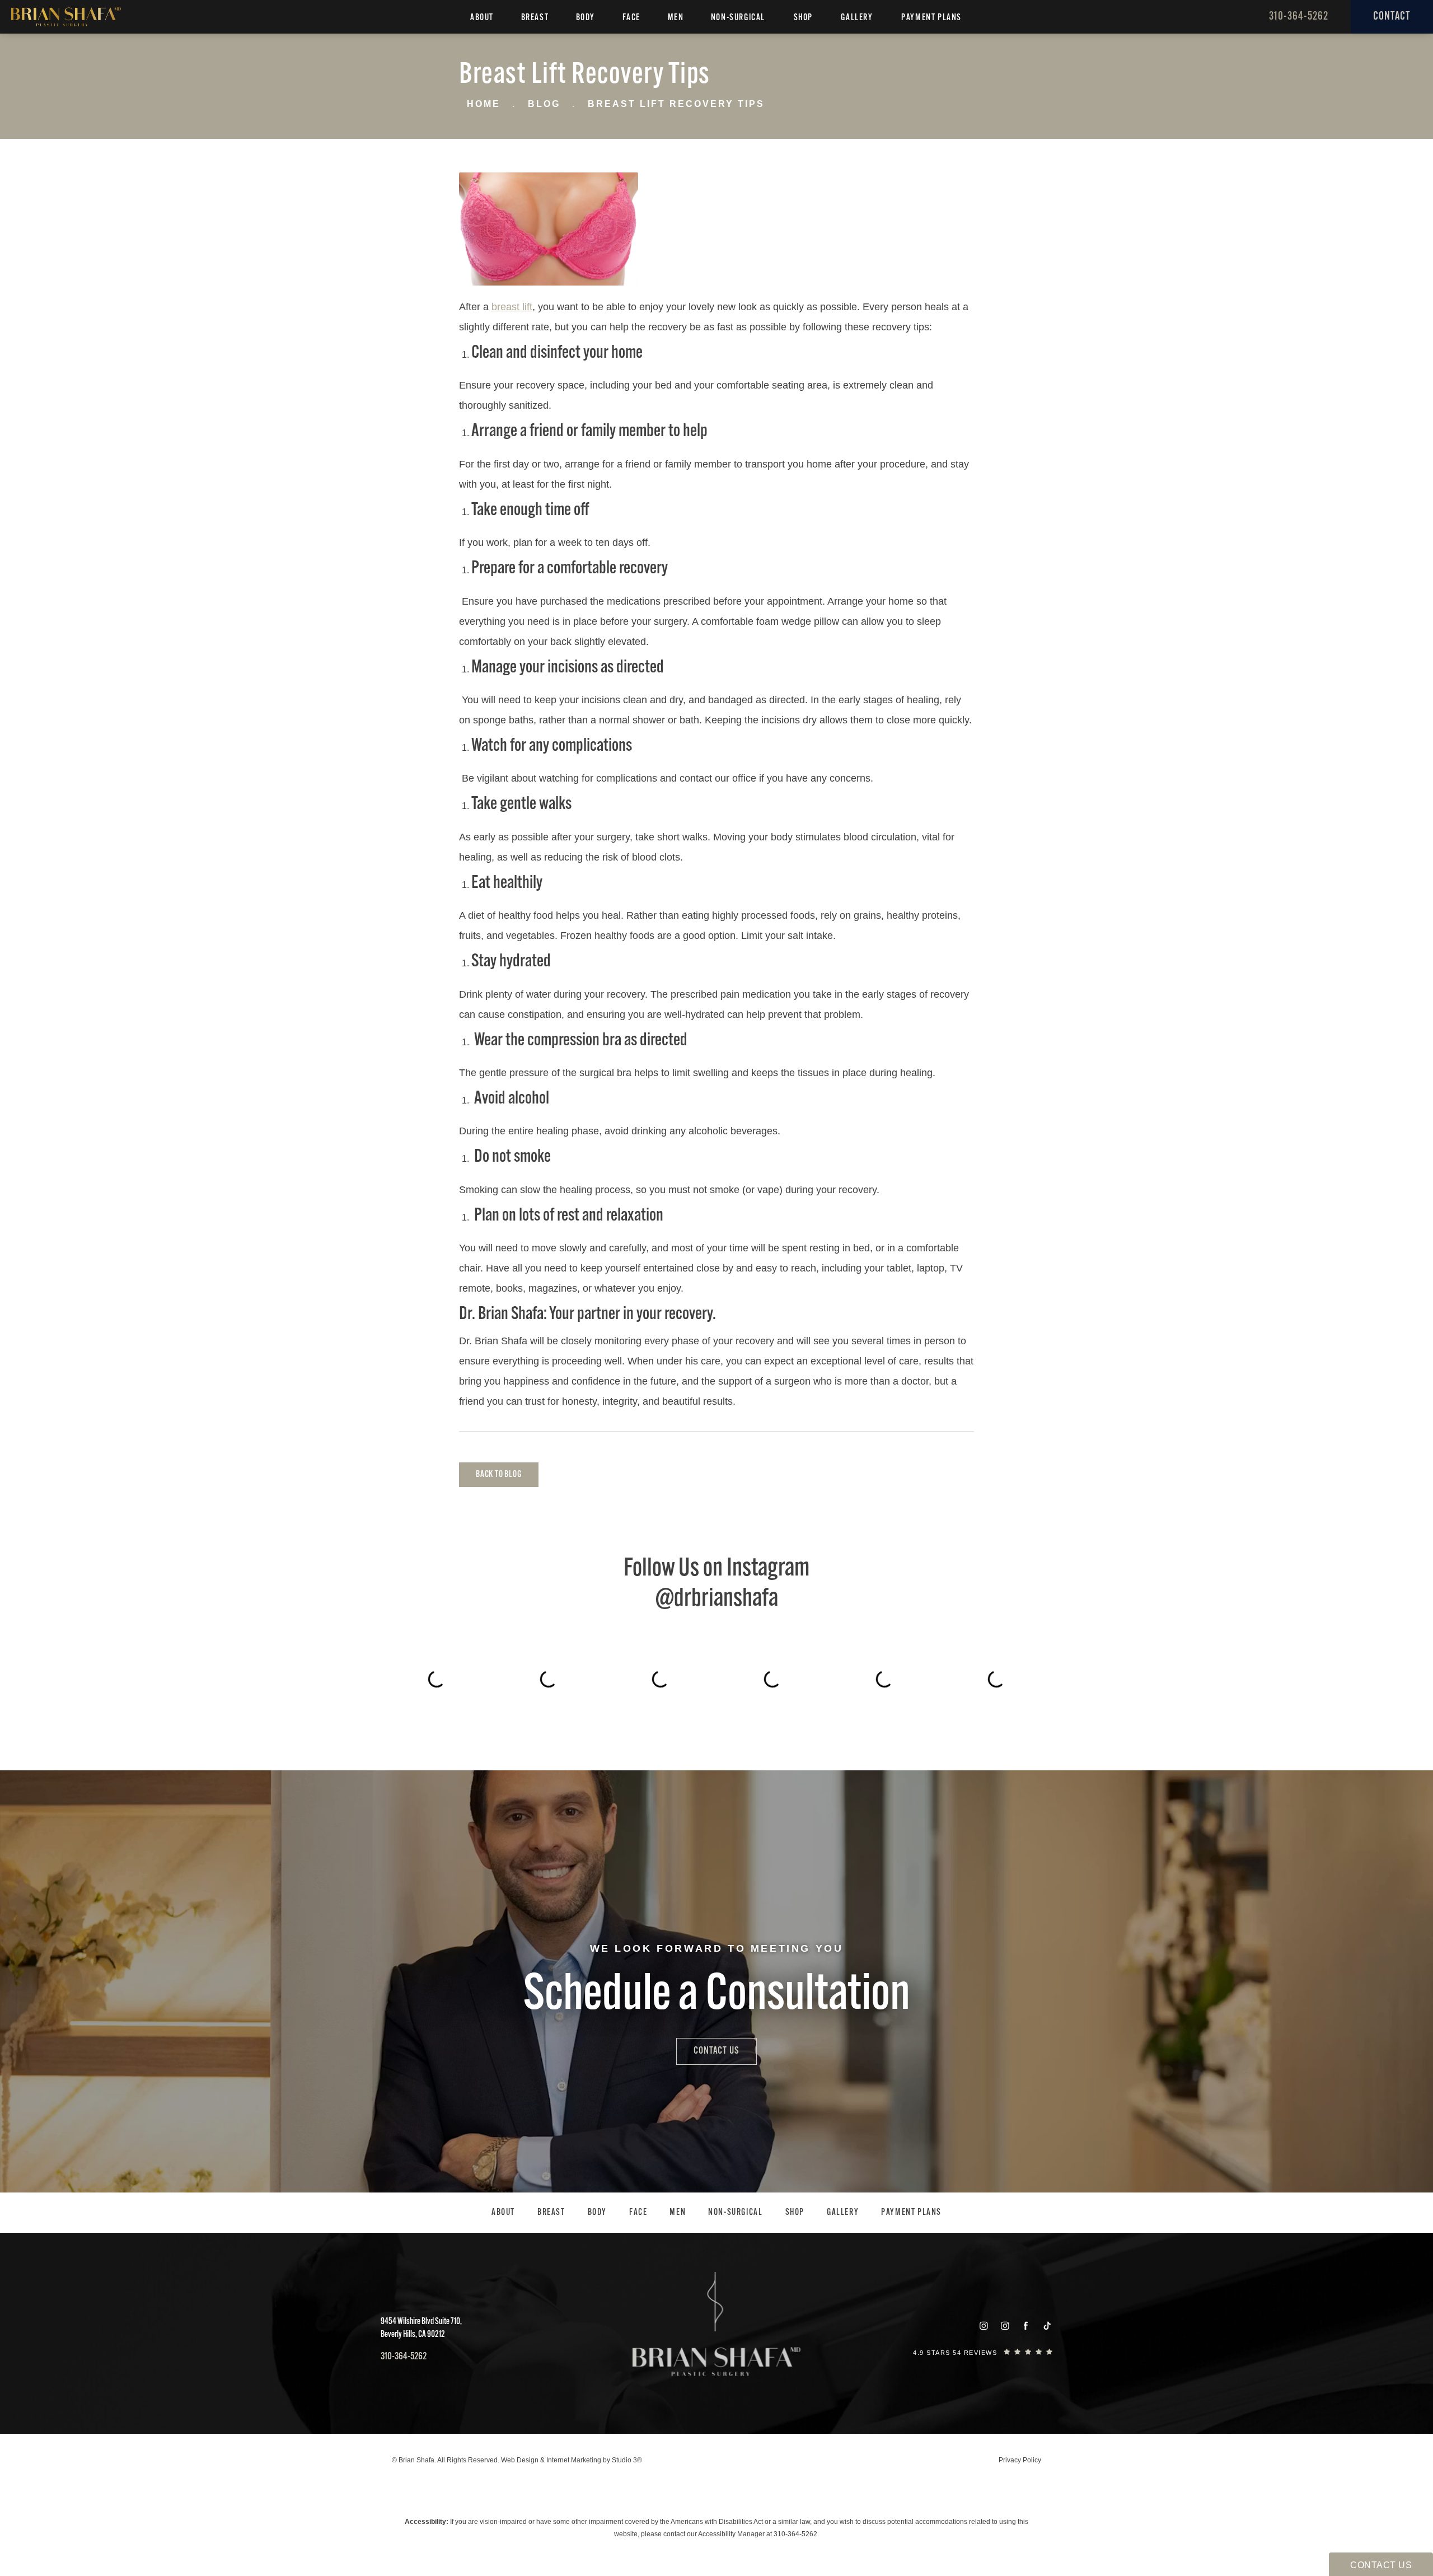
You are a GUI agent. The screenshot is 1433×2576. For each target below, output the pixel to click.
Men (676, 18)
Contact (1392, 17)
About (482, 18)
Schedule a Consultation (717, 1996)
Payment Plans (931, 18)
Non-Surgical (738, 18)
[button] (984, 2326)
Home (484, 104)
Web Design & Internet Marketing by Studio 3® (572, 2460)
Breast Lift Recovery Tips (676, 104)
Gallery (857, 18)
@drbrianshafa (717, 1599)
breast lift (512, 307)
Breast (535, 18)
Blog (544, 104)
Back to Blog (499, 1475)
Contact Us (716, 2051)
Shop (803, 18)
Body (586, 18)
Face (631, 18)
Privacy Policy (1020, 2460)
